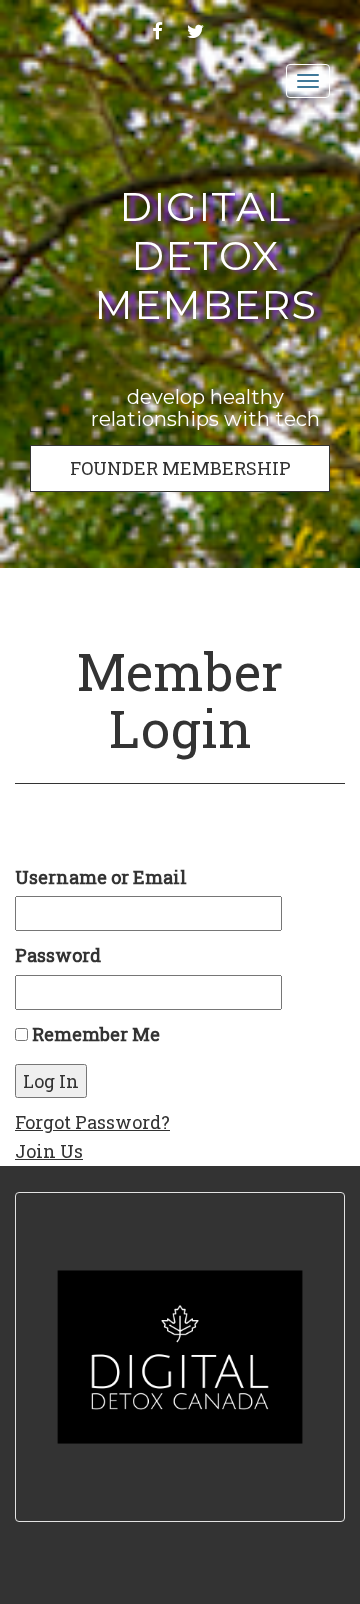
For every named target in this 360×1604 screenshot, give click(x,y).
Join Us (49, 1151)
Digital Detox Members (205, 255)
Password (58, 955)
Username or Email (101, 877)
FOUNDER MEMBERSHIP (180, 468)
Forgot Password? (92, 1122)
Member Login (180, 699)
